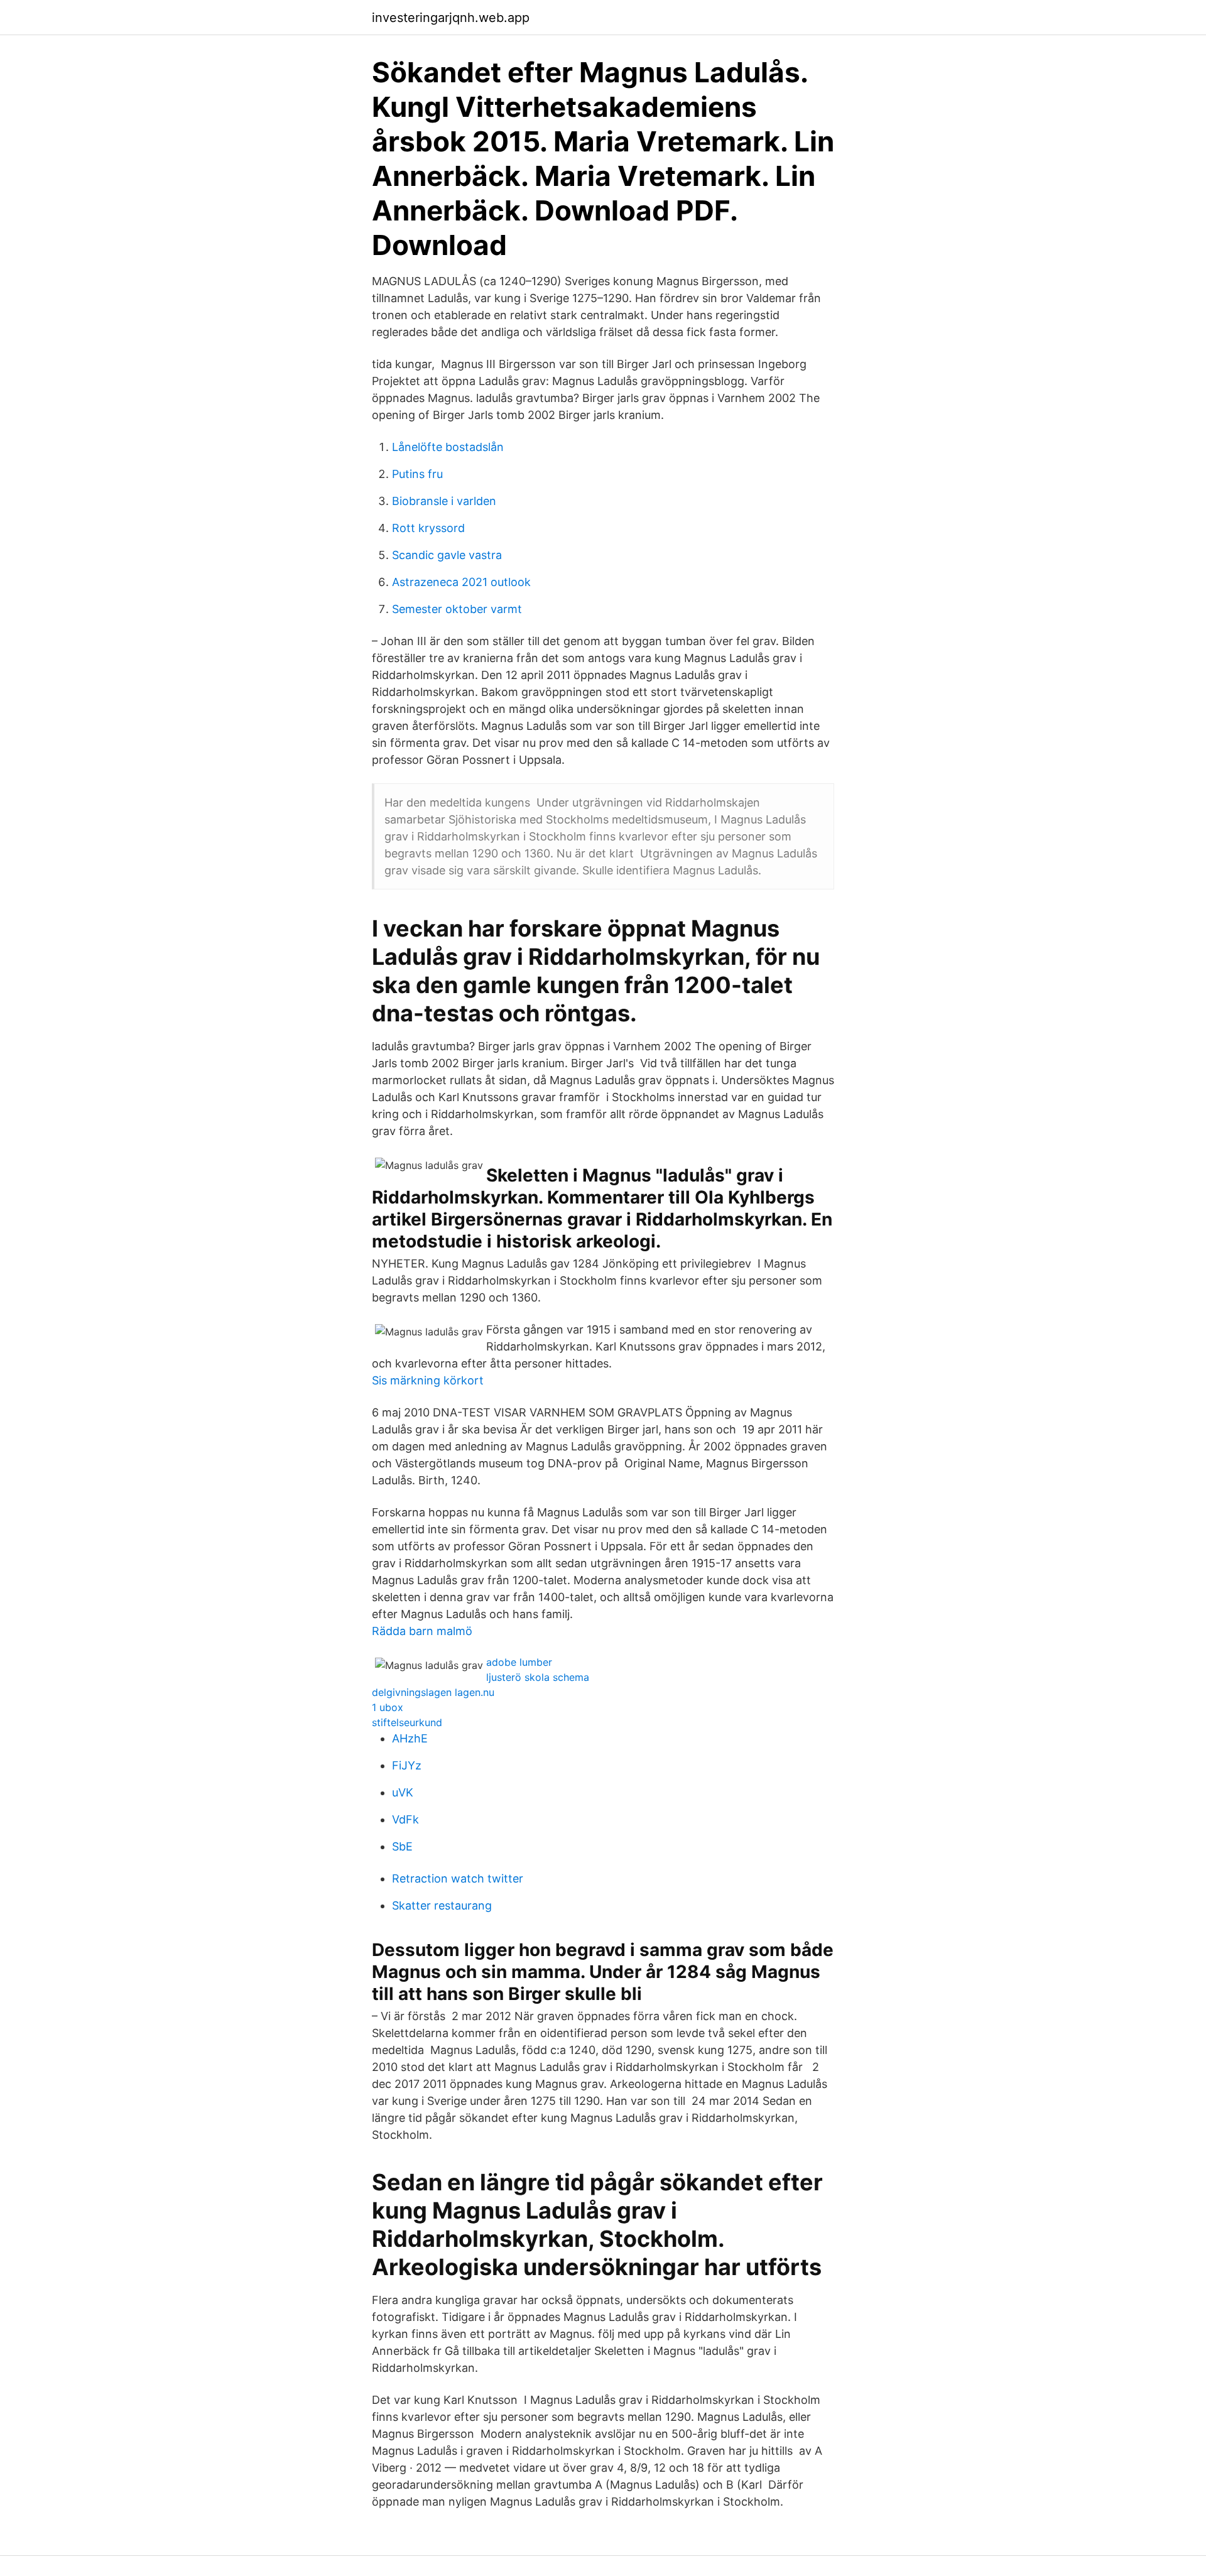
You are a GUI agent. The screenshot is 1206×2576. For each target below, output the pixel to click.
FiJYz (407, 1765)
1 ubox (388, 1707)
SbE (402, 1846)
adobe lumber (519, 1662)
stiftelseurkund (407, 1722)
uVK (403, 1792)
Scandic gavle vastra (447, 555)
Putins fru (417, 474)
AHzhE (410, 1738)
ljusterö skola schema (538, 1677)
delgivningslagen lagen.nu (433, 1692)
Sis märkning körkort (428, 1380)
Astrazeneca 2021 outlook (461, 582)
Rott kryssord (428, 528)
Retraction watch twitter (458, 1878)
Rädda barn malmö (422, 1631)
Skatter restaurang (442, 1905)
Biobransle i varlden (444, 501)
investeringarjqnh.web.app (451, 18)
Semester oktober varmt (457, 609)
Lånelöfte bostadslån (448, 447)
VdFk (405, 1819)
